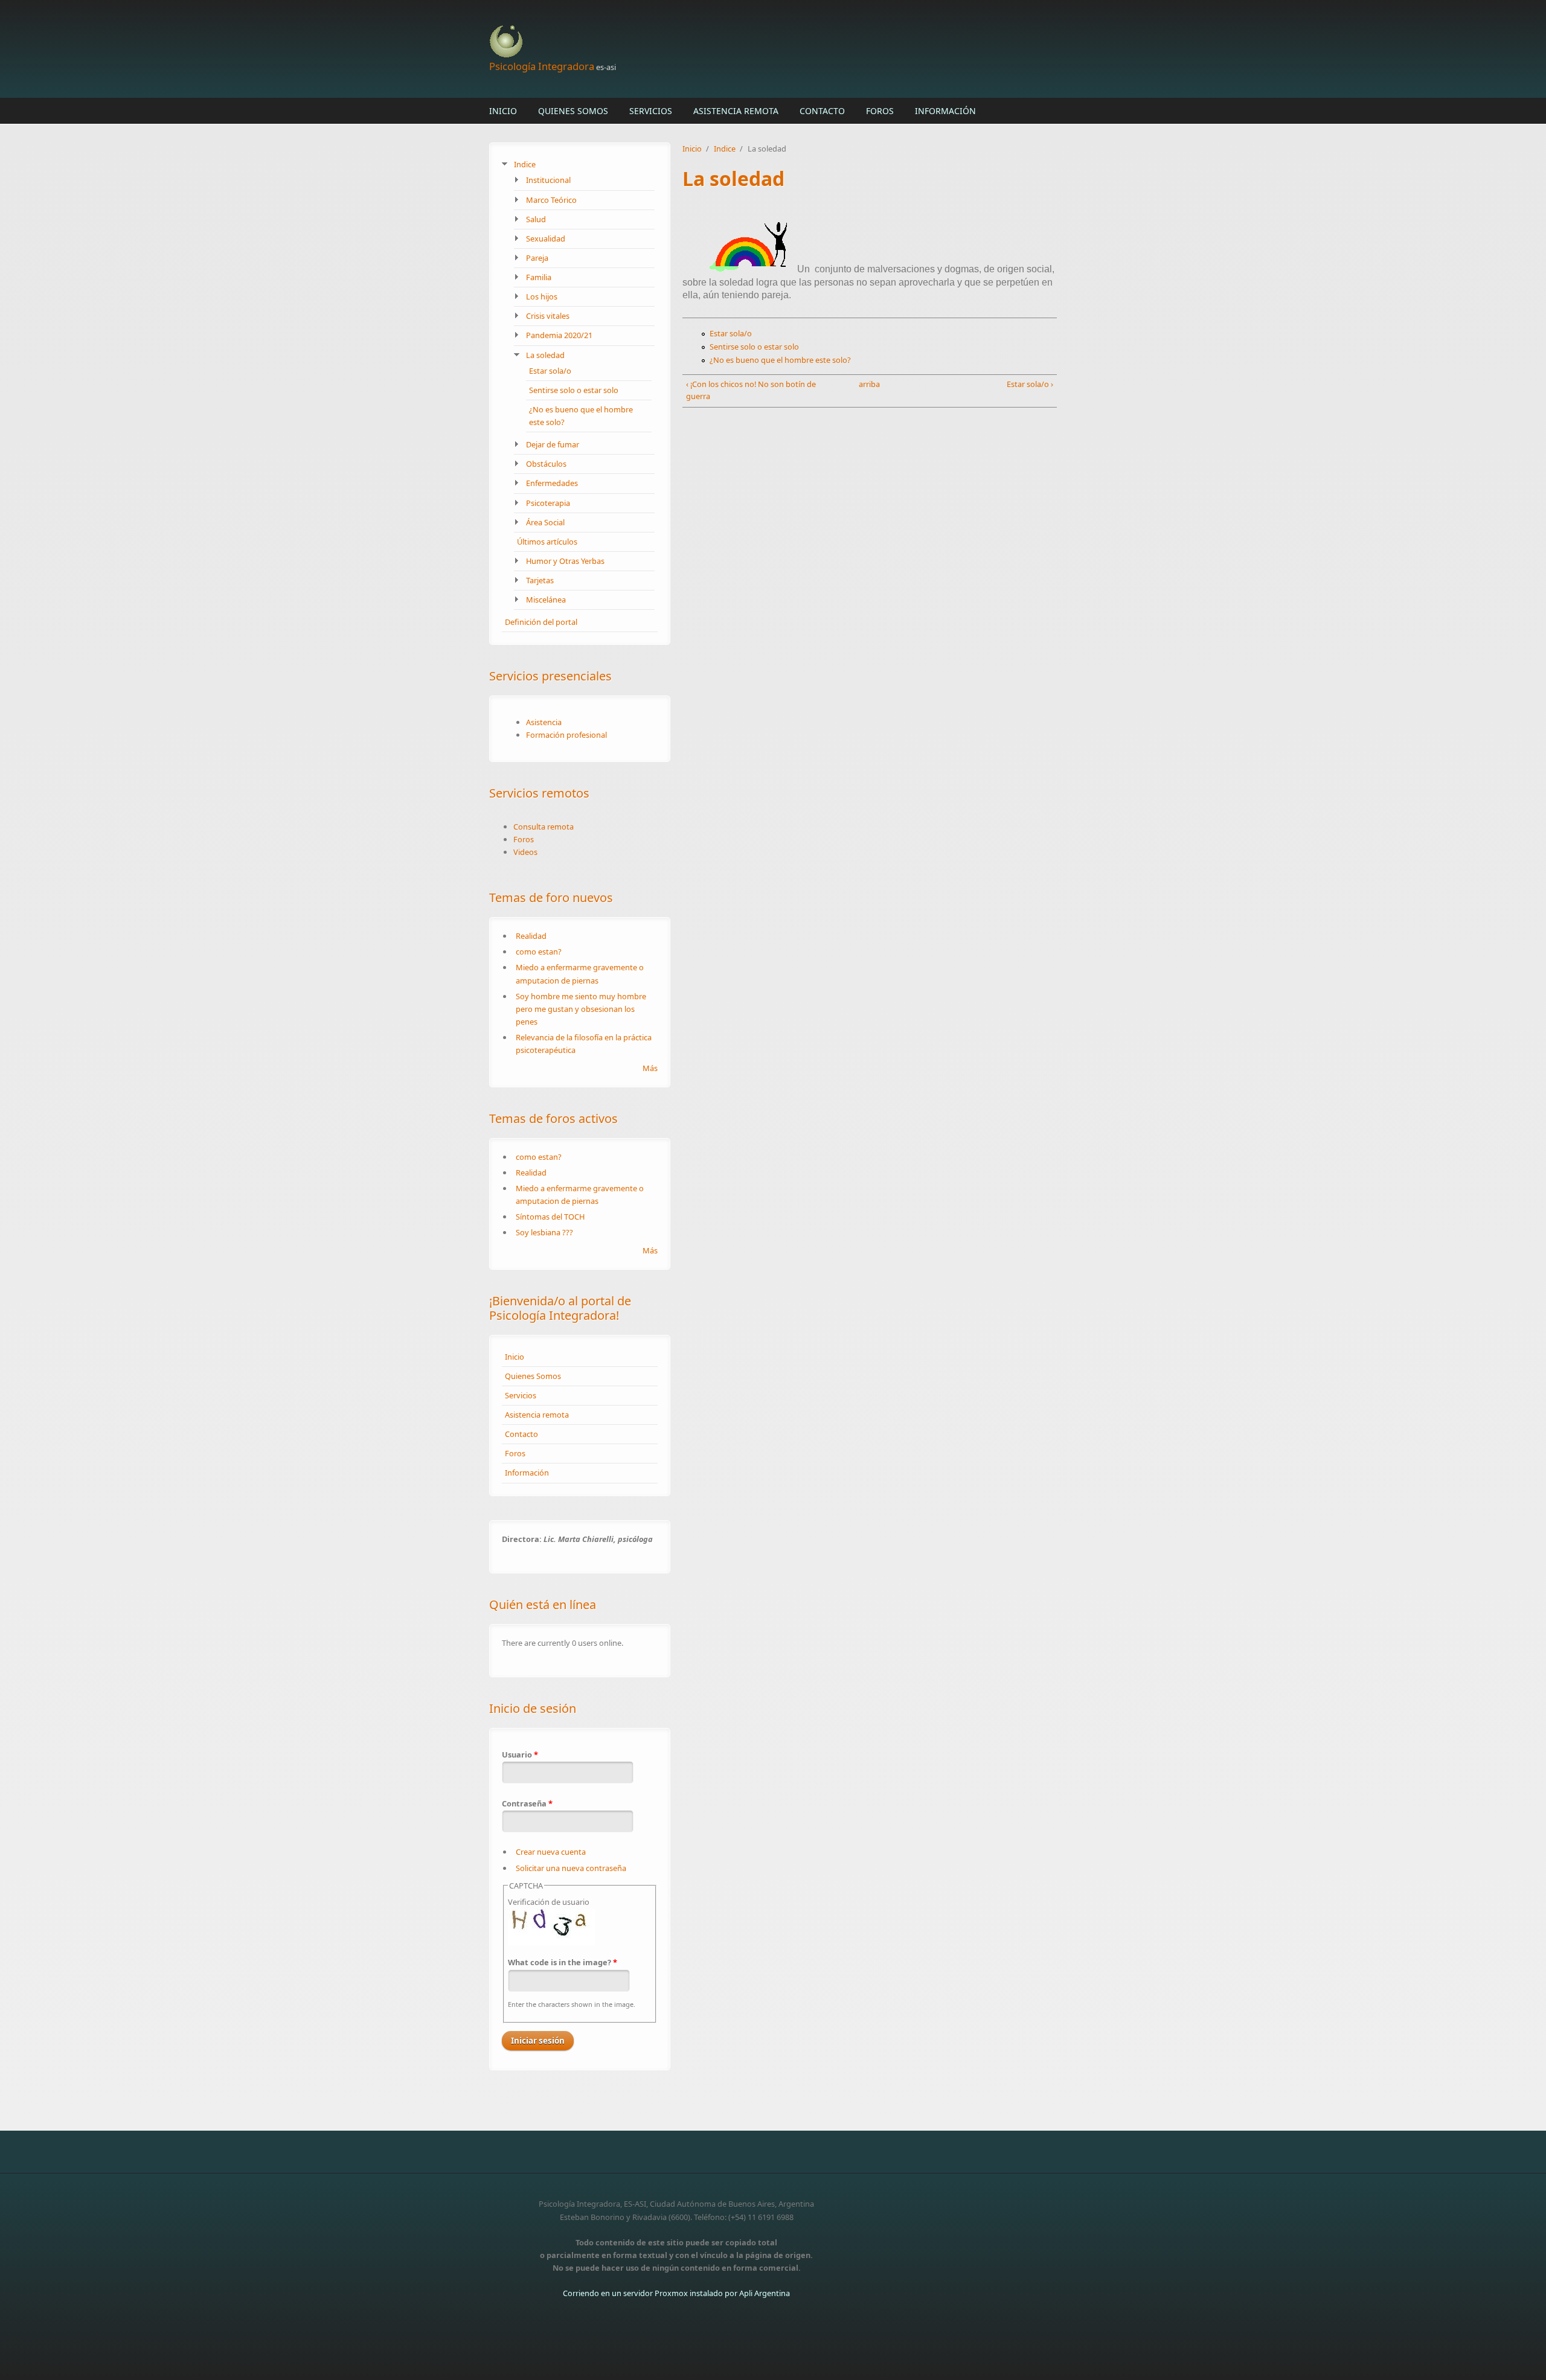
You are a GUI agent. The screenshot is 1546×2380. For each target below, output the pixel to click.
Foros (880, 111)
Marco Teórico (551, 200)
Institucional (548, 180)
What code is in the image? (563, 1962)
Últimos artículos (547, 542)
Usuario (520, 1755)
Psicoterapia (548, 503)
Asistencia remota (736, 111)
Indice (525, 164)
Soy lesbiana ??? (544, 1232)
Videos (525, 852)
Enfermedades (552, 483)
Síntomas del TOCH (550, 1217)
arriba (866, 384)
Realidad (531, 936)
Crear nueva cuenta (551, 1852)
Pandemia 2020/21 (559, 335)
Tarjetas (540, 580)
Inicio (503, 111)
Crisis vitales (548, 316)
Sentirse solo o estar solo (574, 390)
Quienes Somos (573, 111)
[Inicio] (676, 42)
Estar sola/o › (1030, 384)
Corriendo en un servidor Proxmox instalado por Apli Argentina (676, 2293)
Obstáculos (546, 464)
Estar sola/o (550, 371)
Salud (536, 219)
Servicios (651, 111)
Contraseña (527, 1803)
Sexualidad (546, 238)
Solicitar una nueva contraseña (571, 1868)
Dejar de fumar (553, 444)
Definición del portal (541, 622)
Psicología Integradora (542, 66)
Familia (539, 277)
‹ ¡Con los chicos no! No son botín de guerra (751, 390)
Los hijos (542, 296)
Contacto (822, 111)
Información (945, 111)
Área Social (545, 522)
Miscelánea (546, 600)
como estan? (539, 952)
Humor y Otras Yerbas (565, 561)
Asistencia (544, 722)
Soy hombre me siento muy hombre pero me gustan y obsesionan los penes (581, 1009)
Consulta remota (544, 827)
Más (650, 1068)
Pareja (537, 258)
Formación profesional (566, 735)
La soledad (545, 355)
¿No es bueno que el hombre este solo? (780, 360)
